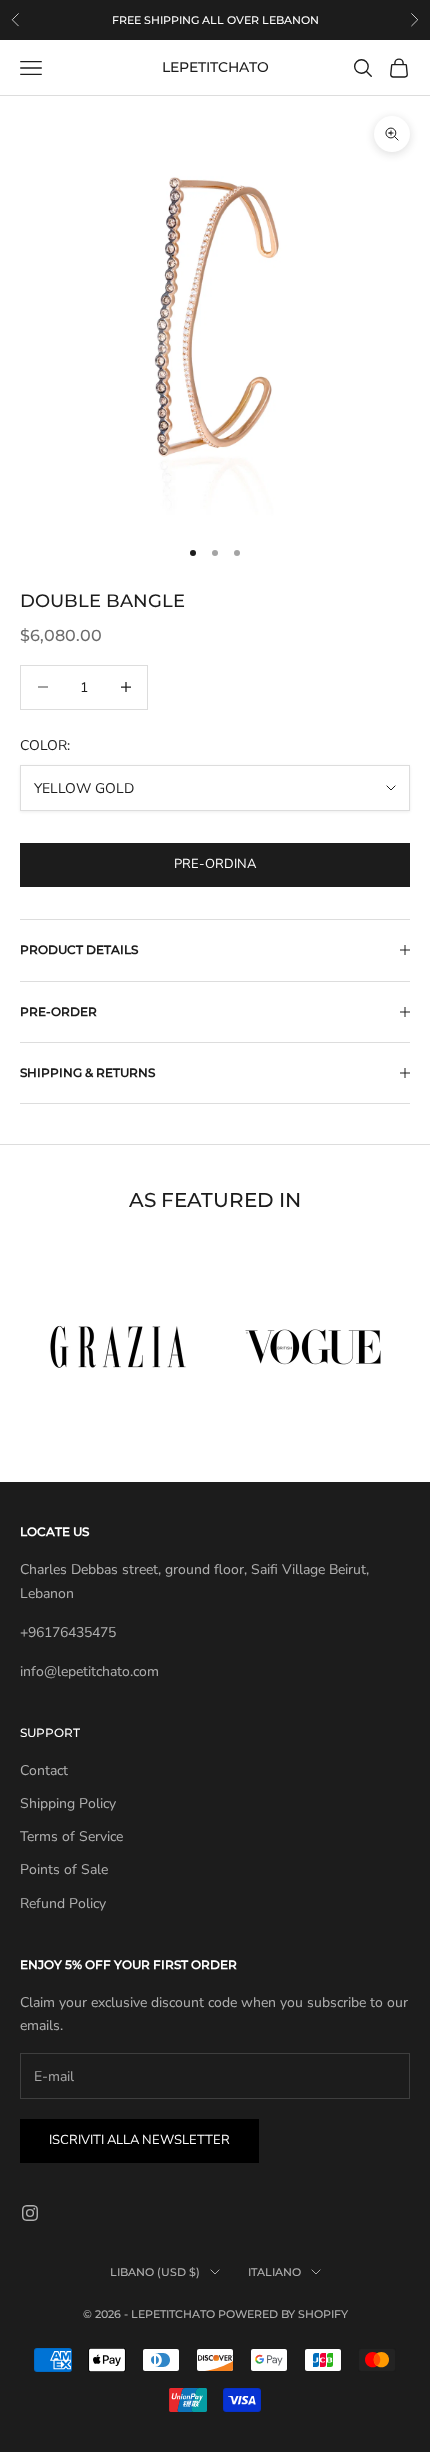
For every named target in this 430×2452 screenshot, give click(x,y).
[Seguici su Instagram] (30, 2213)
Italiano (274, 2272)
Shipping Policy (68, 1803)
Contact (44, 1770)
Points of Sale (64, 1869)
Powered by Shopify (283, 2314)
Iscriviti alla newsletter (139, 2140)
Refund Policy (63, 1903)
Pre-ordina (215, 864)
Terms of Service (71, 1836)
